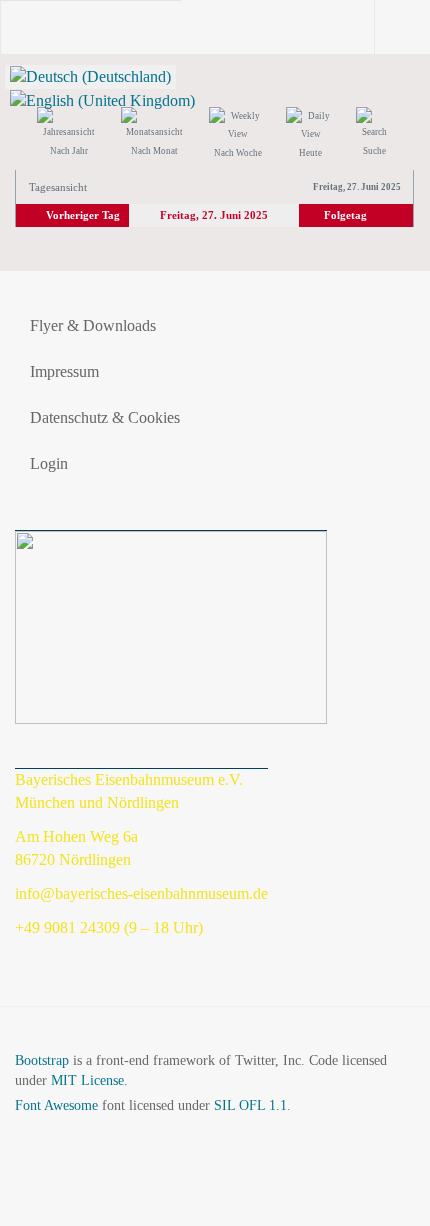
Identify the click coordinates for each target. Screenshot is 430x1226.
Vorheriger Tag (83, 215)
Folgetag (345, 215)
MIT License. (89, 1080)
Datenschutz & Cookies (105, 417)
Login (49, 463)
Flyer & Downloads (93, 325)
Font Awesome (56, 1105)
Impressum (64, 371)
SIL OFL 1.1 (250, 1105)
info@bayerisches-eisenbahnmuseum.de (141, 893)
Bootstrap (42, 1060)
